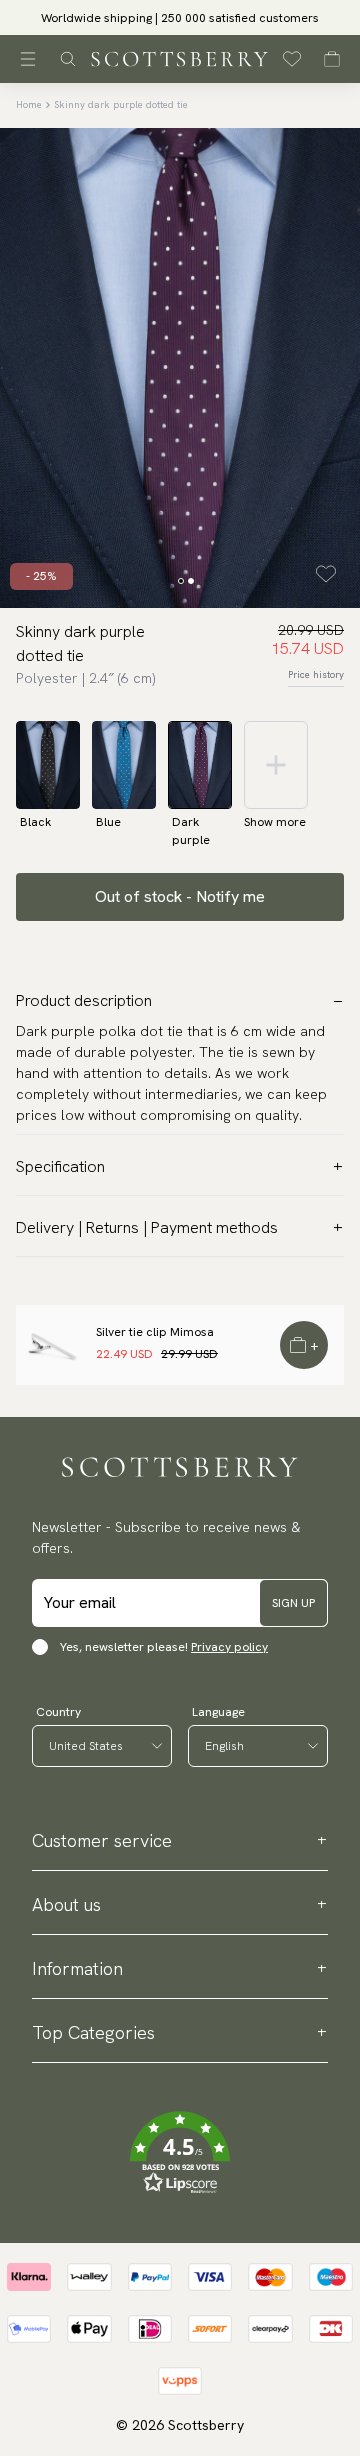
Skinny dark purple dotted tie (121, 104)
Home (29, 104)
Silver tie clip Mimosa (155, 1332)
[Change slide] (181, 581)
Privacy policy (229, 1647)
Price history (316, 674)
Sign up (293, 1603)
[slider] (180, 17)
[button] (180, 23)
